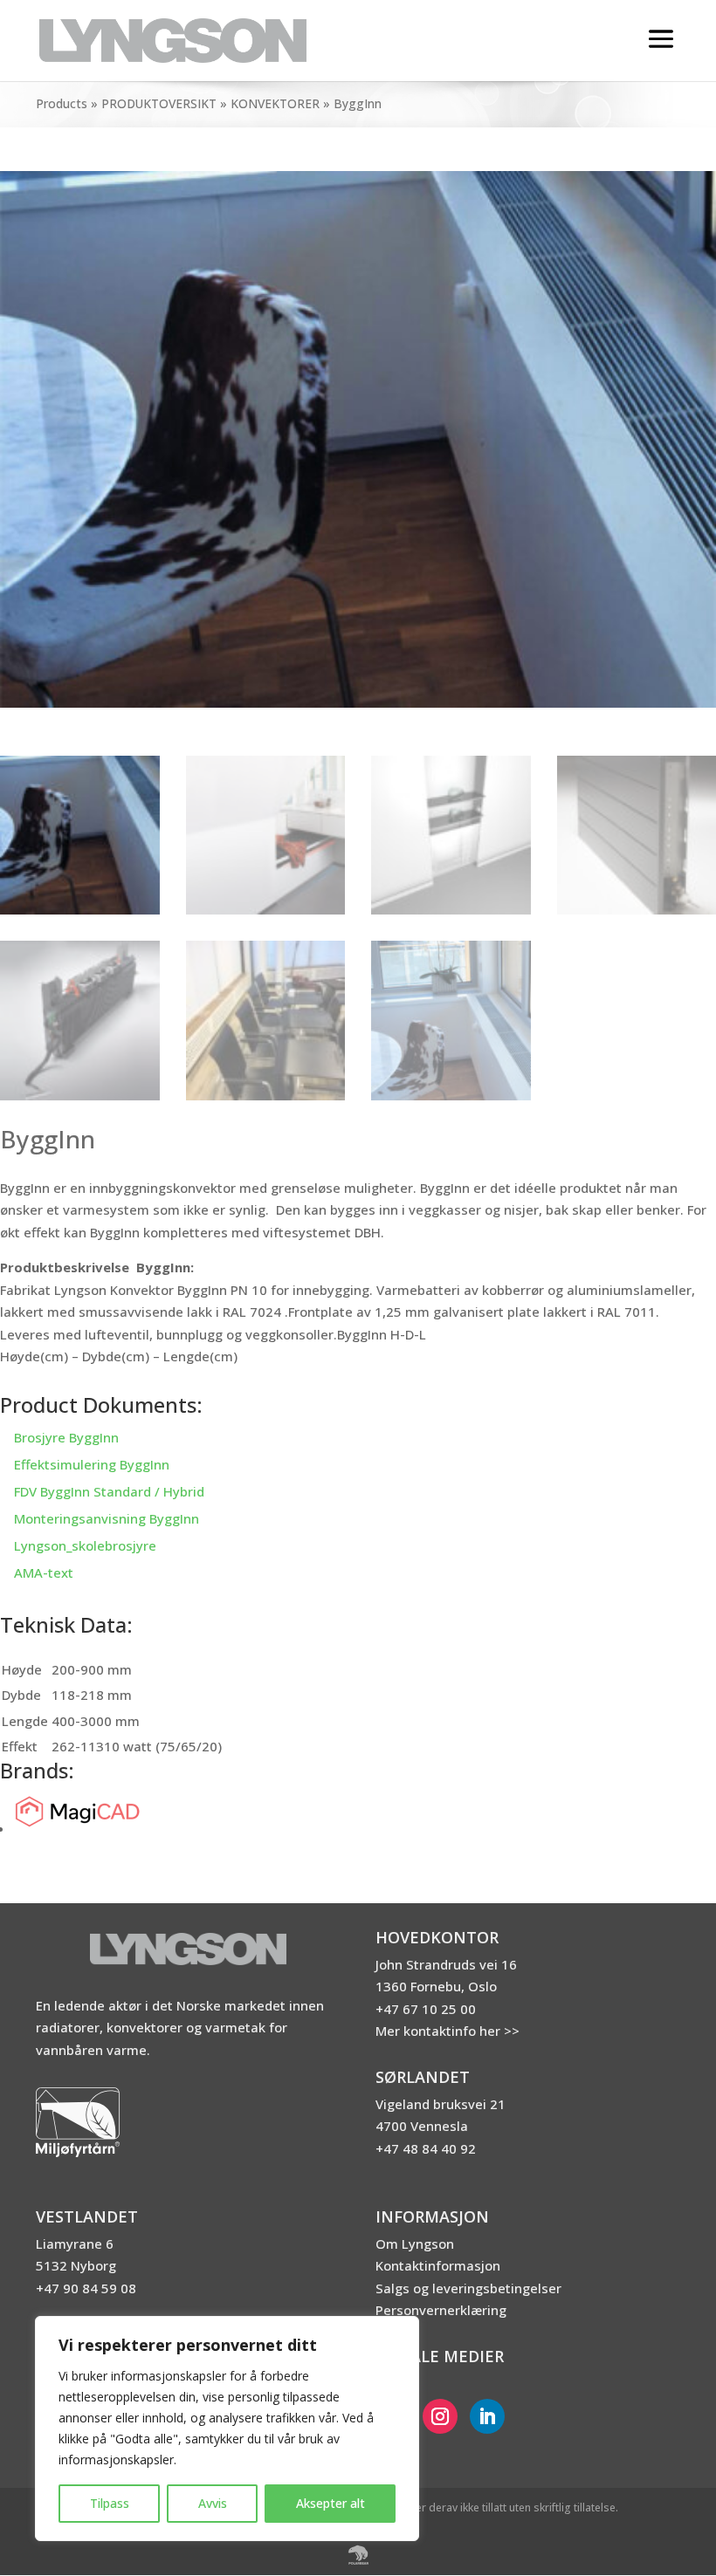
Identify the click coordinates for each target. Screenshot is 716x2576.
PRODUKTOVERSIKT (159, 103)
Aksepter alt (330, 2503)
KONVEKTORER (275, 103)
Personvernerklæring (441, 2310)
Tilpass (110, 2503)
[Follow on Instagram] (440, 2416)
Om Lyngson (415, 2244)
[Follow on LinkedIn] (487, 2416)
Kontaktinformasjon (438, 2265)
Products (62, 103)
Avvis (213, 2503)
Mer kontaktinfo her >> (447, 2031)
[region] (227, 2429)
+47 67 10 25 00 (426, 2009)
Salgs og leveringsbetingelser (468, 2288)
